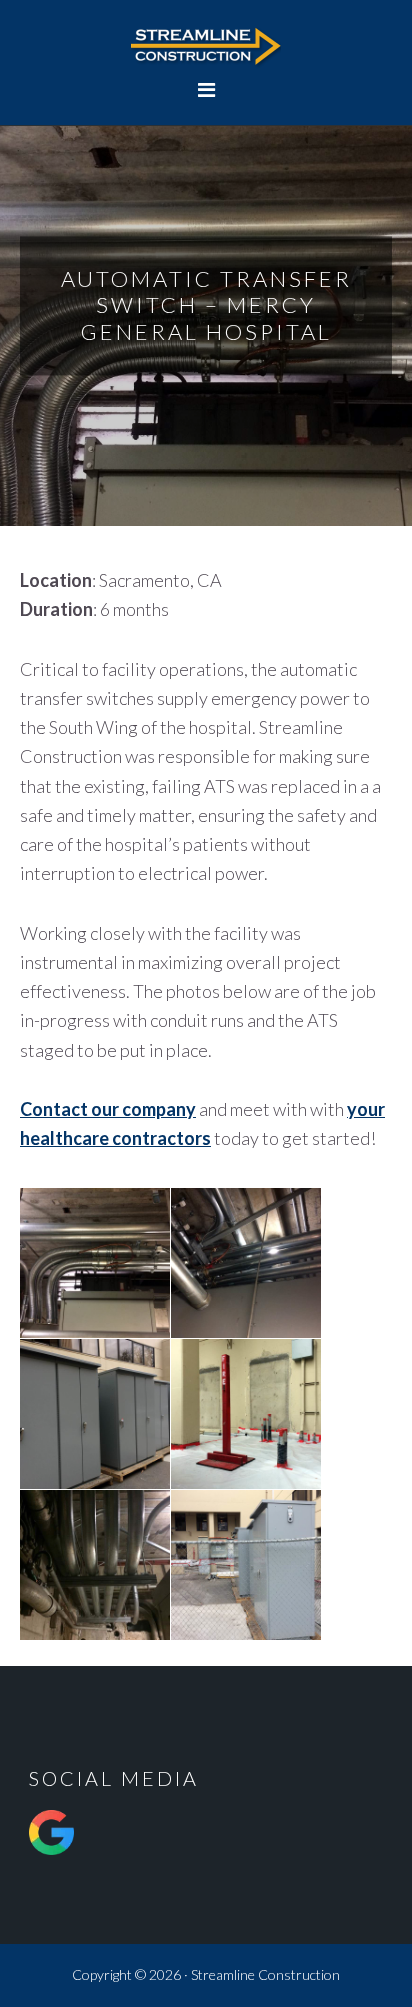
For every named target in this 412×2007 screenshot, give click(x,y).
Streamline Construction (206, 45)
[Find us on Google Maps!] (51, 1860)
